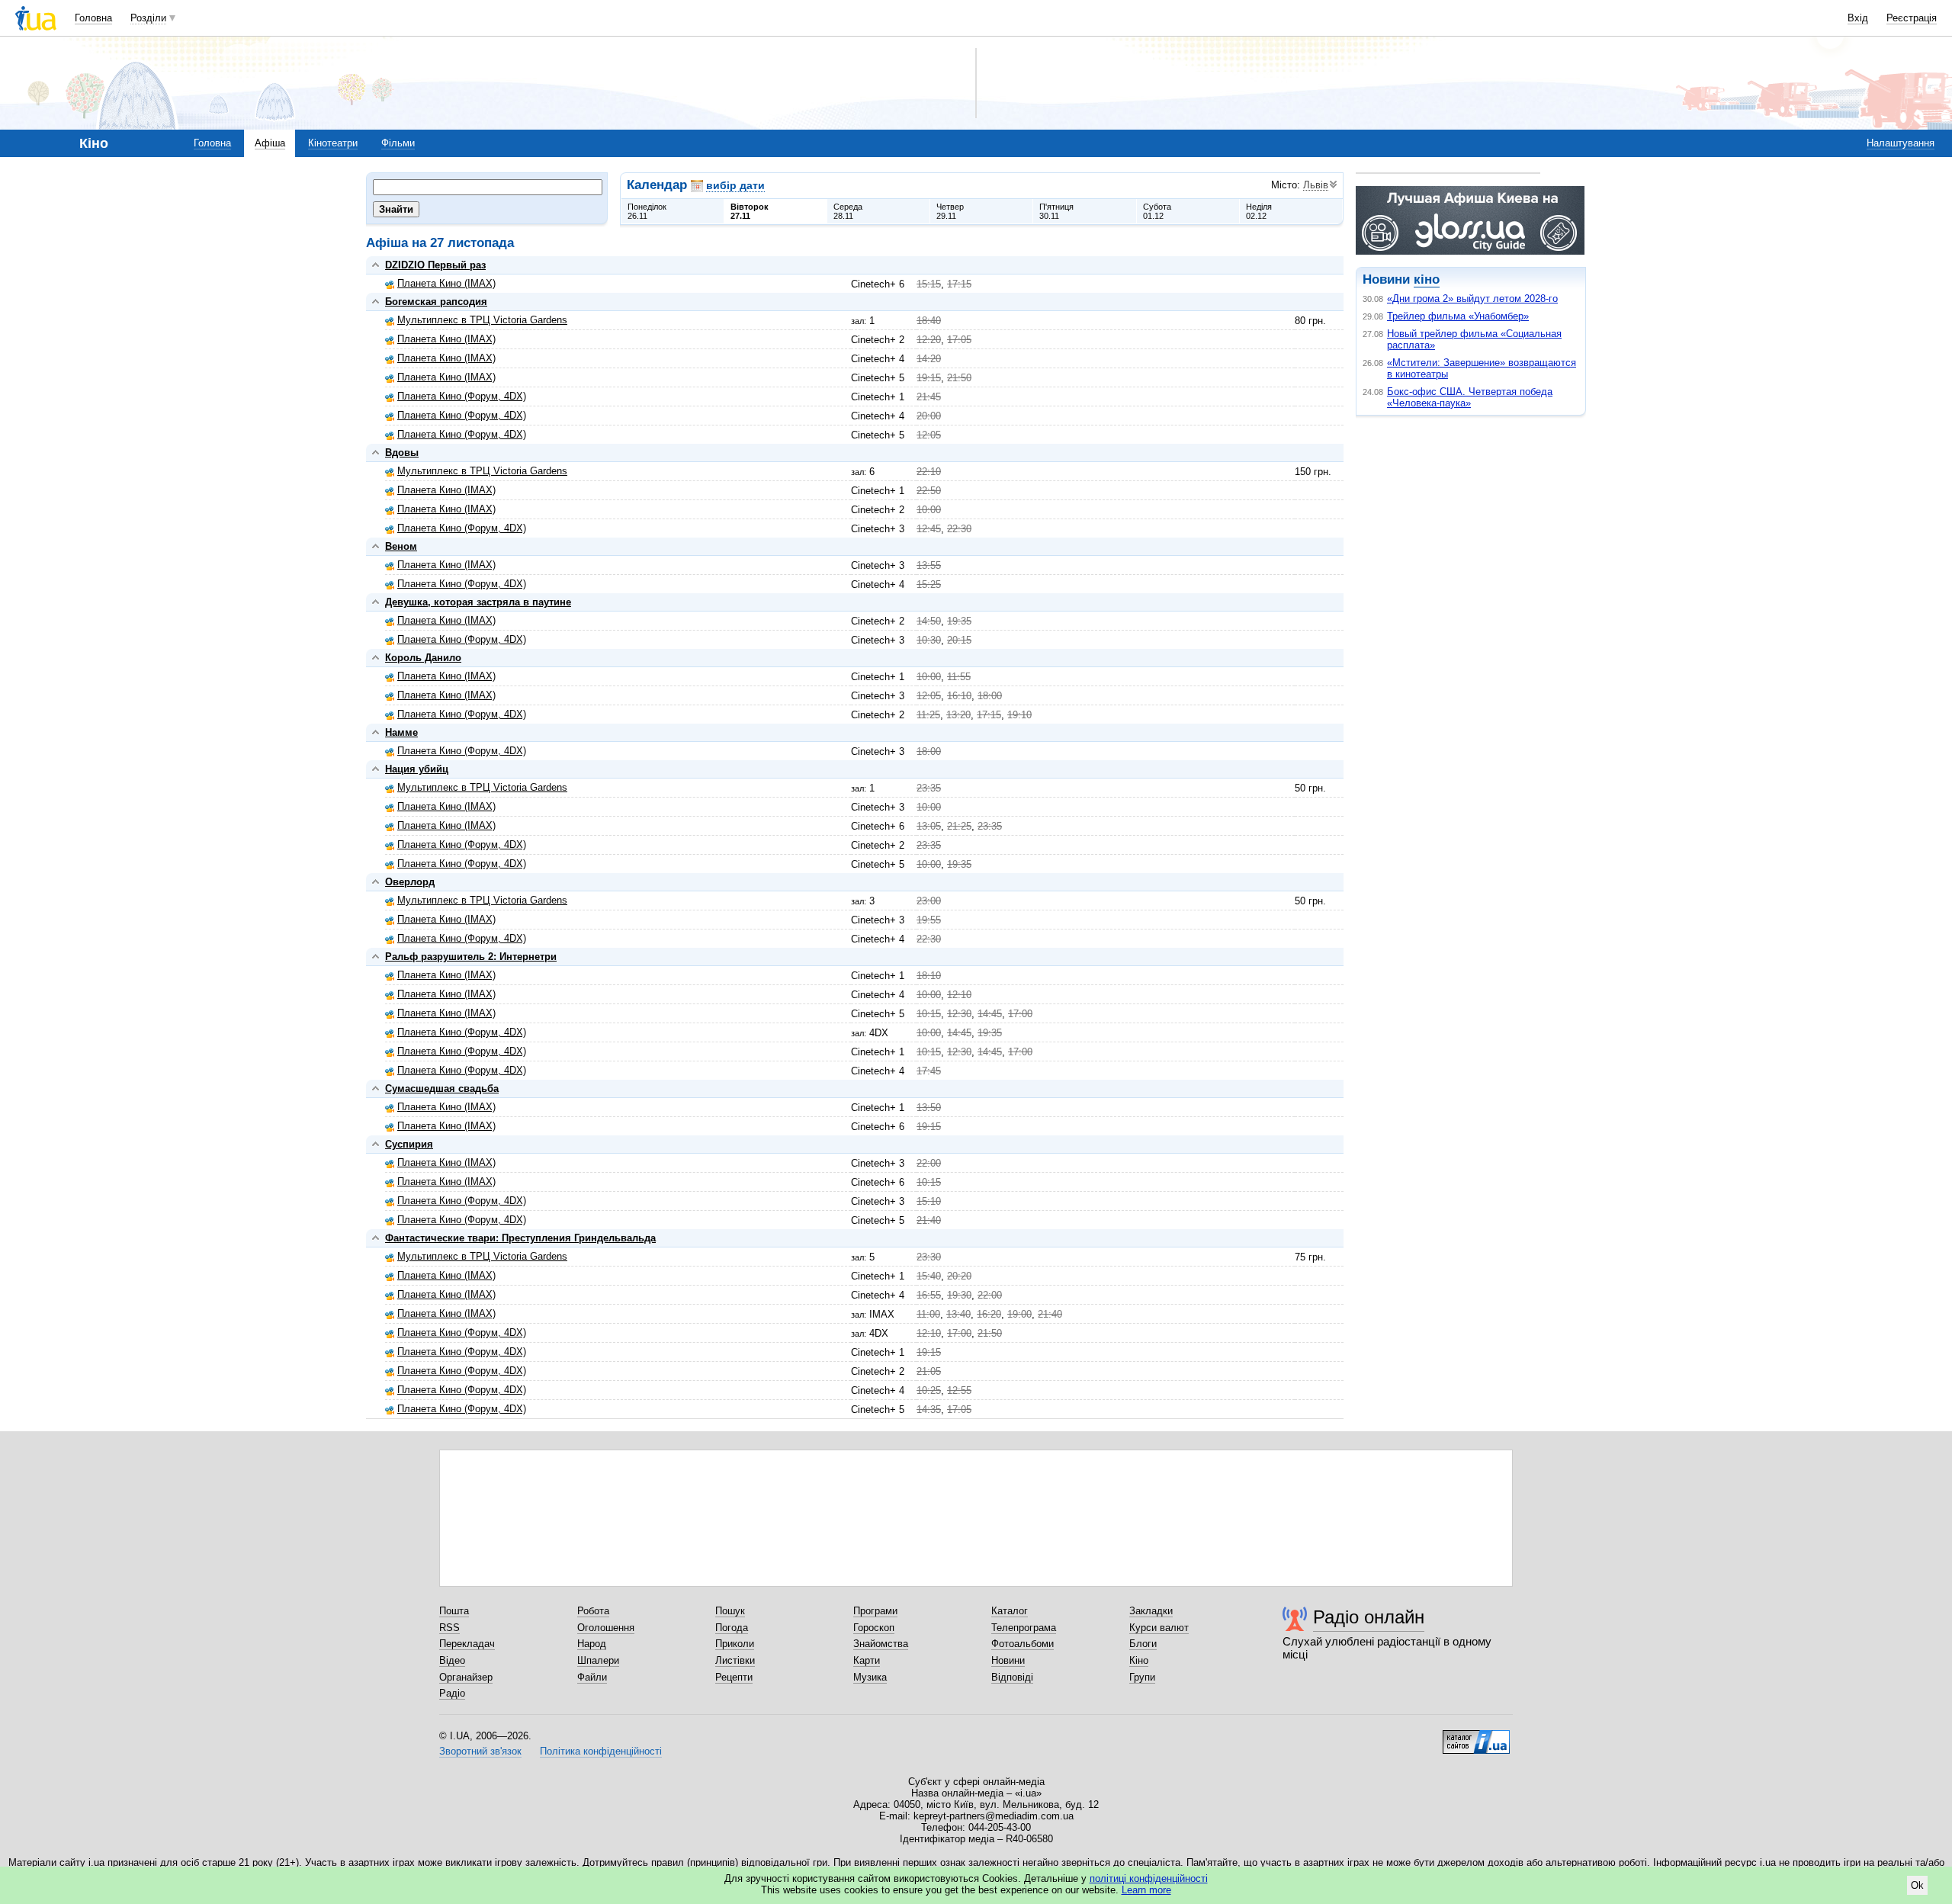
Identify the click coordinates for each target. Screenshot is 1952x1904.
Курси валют (1159, 1628)
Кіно (1139, 1660)
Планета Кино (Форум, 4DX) (462, 396)
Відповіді (1012, 1677)
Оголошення (606, 1628)
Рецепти (734, 1677)
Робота (593, 1611)
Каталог (1010, 1611)
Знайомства (881, 1644)
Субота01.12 (1157, 211)
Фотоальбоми (1023, 1644)
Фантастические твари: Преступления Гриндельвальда (520, 1238)
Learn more (1146, 1890)
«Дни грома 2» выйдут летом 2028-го (1472, 299)
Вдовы (402, 453)
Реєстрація (1912, 18)
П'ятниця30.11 (1056, 211)
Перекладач (467, 1644)
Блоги (1143, 1644)
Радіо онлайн (1369, 1617)
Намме (401, 732)
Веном (401, 546)
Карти (867, 1660)
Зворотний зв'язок (480, 1751)
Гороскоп (874, 1628)
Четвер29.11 (950, 211)
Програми (875, 1611)
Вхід (1858, 18)
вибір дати (735, 185)
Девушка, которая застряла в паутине (478, 602)
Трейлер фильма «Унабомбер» (1458, 316)
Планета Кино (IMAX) (446, 283)
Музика (870, 1677)
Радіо (452, 1693)
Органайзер (466, 1677)
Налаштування (1901, 143)
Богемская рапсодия (436, 302)
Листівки (735, 1660)
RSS (449, 1628)
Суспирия (409, 1144)
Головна (93, 18)
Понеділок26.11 (647, 211)
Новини (1008, 1660)
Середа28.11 (848, 211)
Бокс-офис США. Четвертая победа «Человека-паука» (1470, 397)
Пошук (730, 1611)
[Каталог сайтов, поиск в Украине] (1476, 1736)
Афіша (270, 143)
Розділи (148, 18)
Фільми (398, 143)
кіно (1427, 279)
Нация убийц (417, 769)
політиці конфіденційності (1149, 1878)
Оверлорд (410, 882)
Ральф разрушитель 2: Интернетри (471, 957)
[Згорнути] (376, 265)
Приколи (735, 1644)
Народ (592, 1644)
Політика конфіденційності (601, 1751)
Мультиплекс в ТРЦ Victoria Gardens (482, 320)
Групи (1142, 1677)
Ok (1917, 1885)
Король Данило (423, 658)
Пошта (454, 1611)
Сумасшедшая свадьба (442, 1088)
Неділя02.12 (1259, 211)
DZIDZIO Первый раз (435, 265)
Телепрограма (1024, 1628)
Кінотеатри (333, 143)
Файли (592, 1677)
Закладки (1151, 1611)
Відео (452, 1660)
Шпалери (598, 1660)
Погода (732, 1628)
